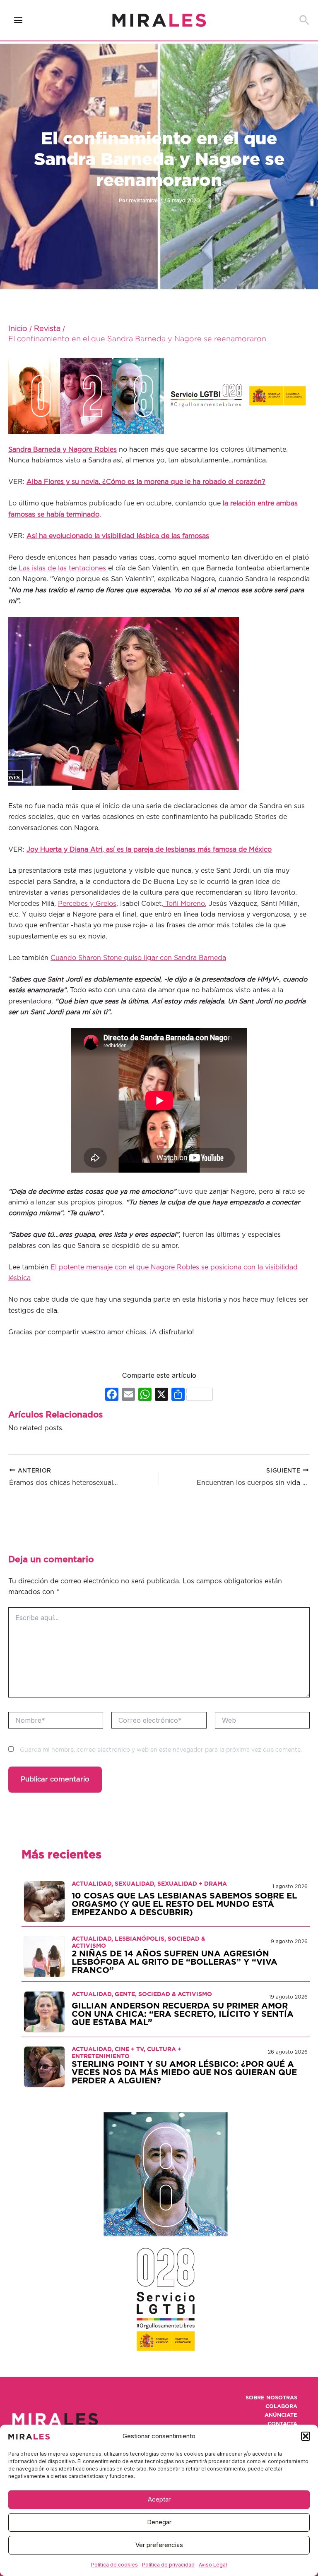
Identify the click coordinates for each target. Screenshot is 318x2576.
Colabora (281, 2407)
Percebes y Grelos (87, 904)
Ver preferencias (159, 2545)
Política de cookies (114, 2565)
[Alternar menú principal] (18, 20)
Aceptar (159, 2499)
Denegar (159, 2522)
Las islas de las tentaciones (61, 568)
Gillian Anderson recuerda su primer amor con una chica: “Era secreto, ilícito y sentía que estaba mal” (183, 2014)
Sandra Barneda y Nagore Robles (63, 450)
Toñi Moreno (184, 904)
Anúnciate (281, 2415)
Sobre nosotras (271, 2398)
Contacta (282, 2424)
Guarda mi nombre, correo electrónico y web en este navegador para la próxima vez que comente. (161, 1750)
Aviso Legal (213, 2565)
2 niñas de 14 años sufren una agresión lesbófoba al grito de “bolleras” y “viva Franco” (175, 1962)
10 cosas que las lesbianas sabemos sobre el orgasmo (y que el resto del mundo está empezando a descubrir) (184, 1904)
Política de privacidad (168, 2565)
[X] (161, 1395)
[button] (306, 2436)
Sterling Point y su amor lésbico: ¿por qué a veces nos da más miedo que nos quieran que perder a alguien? (184, 2073)
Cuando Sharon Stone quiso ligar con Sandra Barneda (138, 958)
